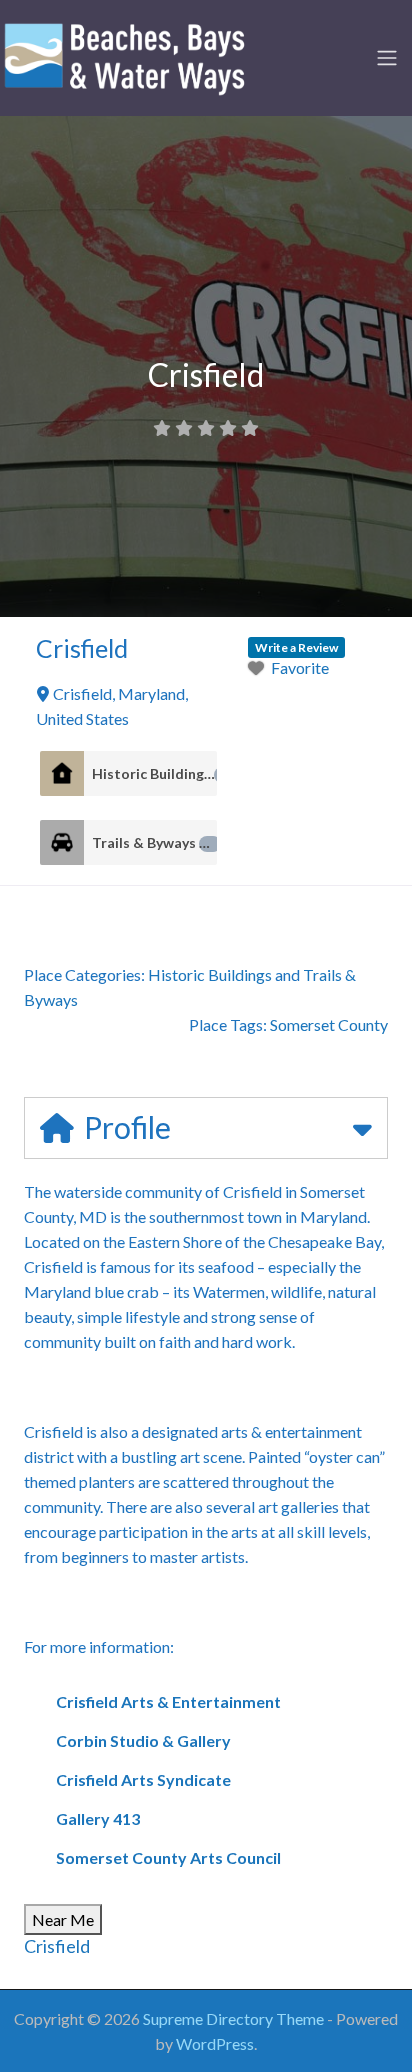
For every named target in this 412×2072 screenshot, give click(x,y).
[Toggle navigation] (387, 58)
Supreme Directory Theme (235, 2018)
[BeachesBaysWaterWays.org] (125, 55)
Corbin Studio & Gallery (143, 1740)
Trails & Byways (152, 842)
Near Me (63, 1919)
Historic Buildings (154, 773)
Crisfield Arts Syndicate (143, 1779)
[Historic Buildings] (62, 773)
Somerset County (329, 1024)
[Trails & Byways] (62, 842)
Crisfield (57, 1946)
